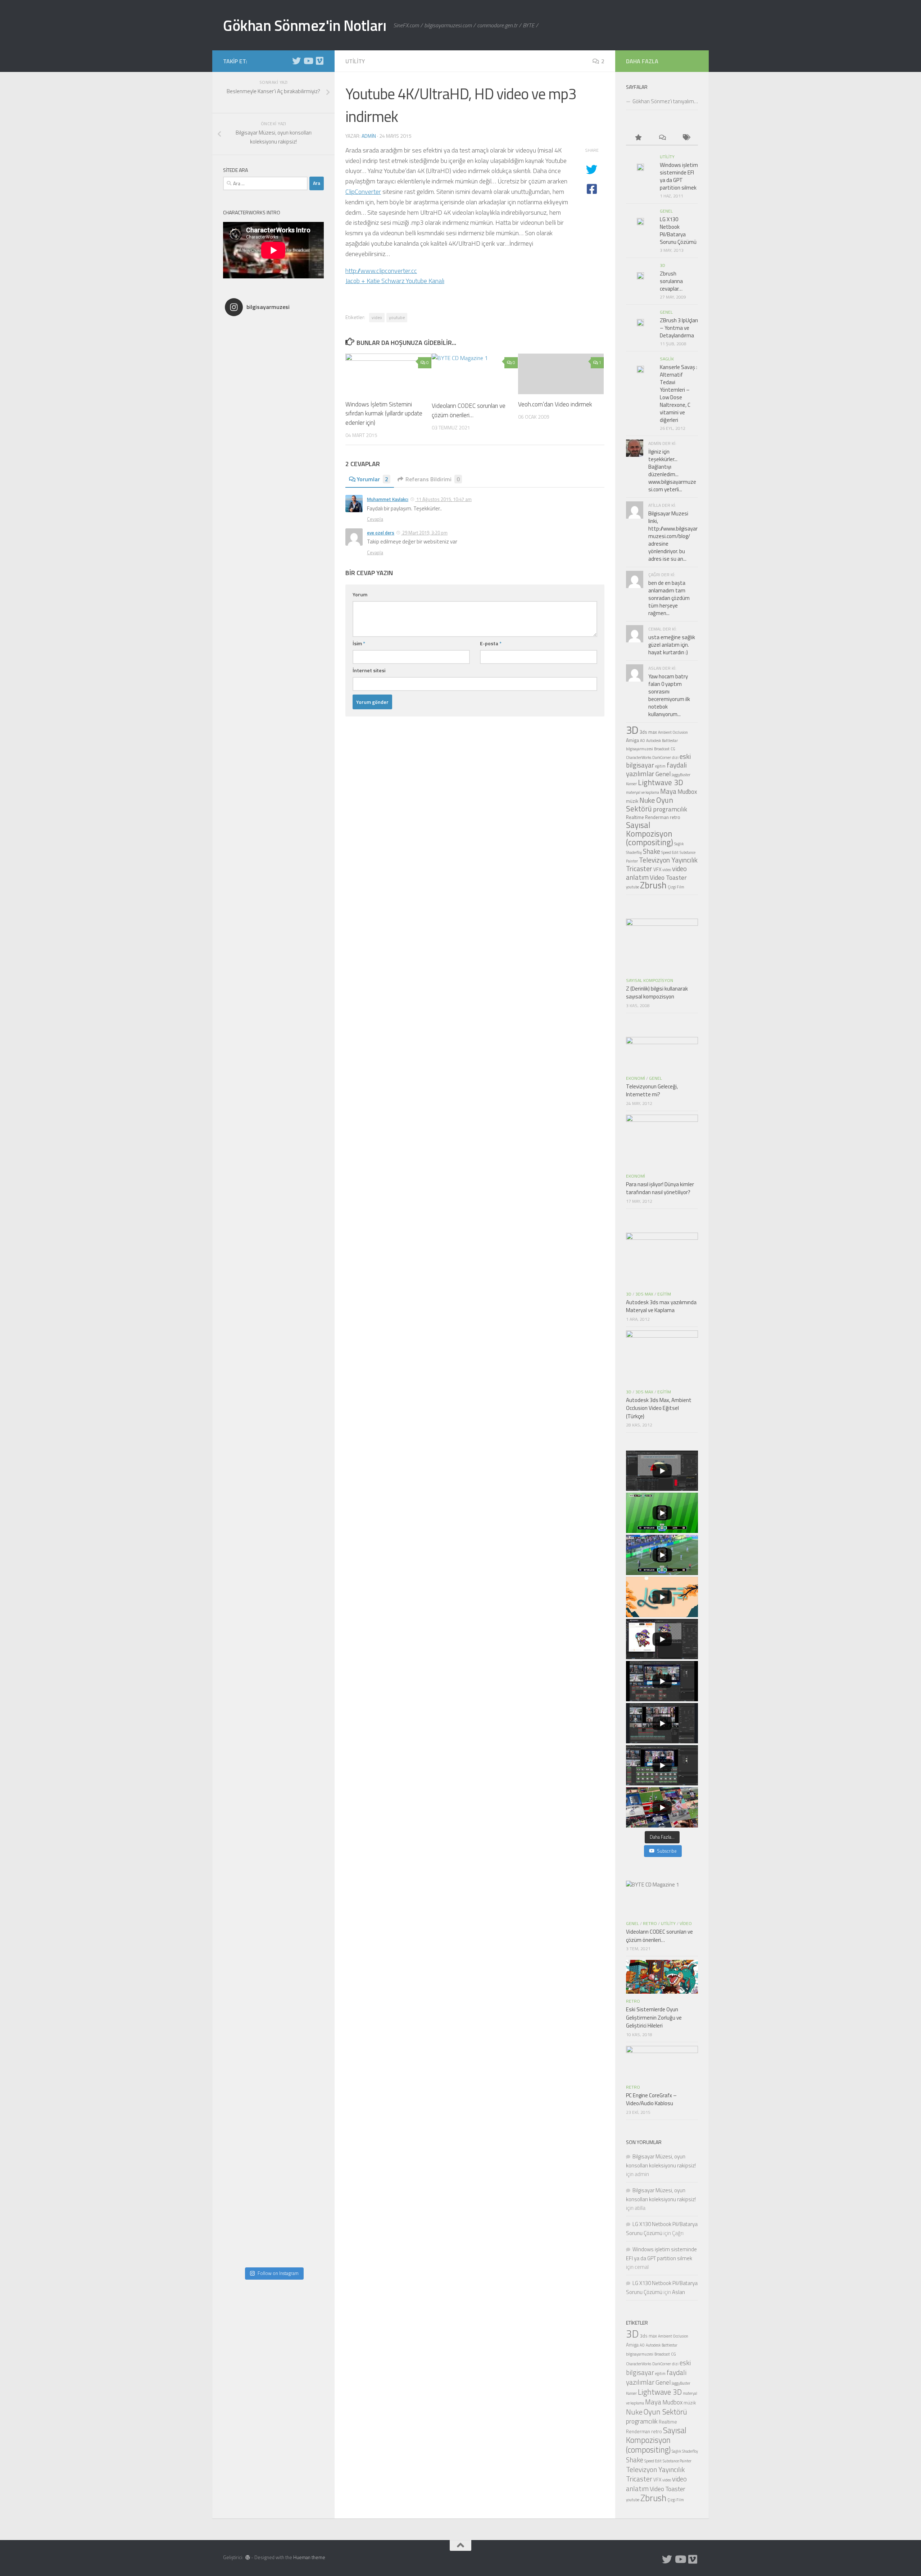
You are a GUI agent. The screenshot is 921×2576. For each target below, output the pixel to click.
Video (686, 1923)
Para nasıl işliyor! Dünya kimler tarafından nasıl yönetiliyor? (660, 1188)
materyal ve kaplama (643, 792)
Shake (652, 851)
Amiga (632, 740)
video (377, 317)
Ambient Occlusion (673, 732)
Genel (666, 211)
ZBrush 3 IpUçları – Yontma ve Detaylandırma (679, 328)
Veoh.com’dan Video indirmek (555, 404)
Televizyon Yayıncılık (668, 860)
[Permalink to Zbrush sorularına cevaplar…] (640, 276)
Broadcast (662, 749)
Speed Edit (670, 852)
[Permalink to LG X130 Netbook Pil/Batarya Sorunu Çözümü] (640, 222)
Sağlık (679, 844)
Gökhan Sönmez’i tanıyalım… (665, 101)
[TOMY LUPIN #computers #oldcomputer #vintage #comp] (273, 2118)
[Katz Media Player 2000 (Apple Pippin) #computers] (273, 1438)
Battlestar (670, 741)
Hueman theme (309, 2557)
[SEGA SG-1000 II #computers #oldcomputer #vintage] (273, 661)
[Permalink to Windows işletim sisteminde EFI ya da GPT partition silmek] (640, 167)
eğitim (660, 766)
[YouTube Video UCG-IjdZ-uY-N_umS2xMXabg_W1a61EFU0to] (662, 1681)
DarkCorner (662, 757)
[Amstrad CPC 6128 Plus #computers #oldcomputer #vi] (273, 1730)
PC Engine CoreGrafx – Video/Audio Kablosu (651, 2099)
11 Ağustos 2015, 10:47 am (443, 499)
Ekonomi (636, 1078)
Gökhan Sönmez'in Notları (305, 25)
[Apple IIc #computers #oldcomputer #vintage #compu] (273, 1924)
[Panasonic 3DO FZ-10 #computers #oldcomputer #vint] (273, 467)
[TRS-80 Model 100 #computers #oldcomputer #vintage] (273, 1244)
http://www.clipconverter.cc (381, 271)
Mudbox (687, 791)
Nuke (647, 800)
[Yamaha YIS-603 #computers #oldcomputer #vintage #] (273, 2215)
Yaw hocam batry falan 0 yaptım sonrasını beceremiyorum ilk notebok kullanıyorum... (669, 695)
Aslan (679, 2292)
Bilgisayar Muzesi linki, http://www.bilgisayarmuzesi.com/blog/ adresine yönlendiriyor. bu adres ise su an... (673, 536)
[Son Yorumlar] (662, 138)
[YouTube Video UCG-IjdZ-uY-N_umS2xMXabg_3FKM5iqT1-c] (662, 1639)
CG (673, 749)
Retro (650, 1923)
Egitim (664, 1294)
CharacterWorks (639, 757)
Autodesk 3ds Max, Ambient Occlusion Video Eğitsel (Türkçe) (659, 1408)
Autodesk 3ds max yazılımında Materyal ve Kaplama (661, 1306)
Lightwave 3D (661, 782)
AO (643, 741)
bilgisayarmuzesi (639, 749)
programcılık (670, 809)
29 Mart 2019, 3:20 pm (424, 533)
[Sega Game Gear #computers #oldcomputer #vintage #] (273, 953)
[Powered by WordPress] (248, 2557)
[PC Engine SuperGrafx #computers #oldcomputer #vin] (273, 1827)
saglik (667, 359)
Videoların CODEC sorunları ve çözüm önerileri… (469, 410)
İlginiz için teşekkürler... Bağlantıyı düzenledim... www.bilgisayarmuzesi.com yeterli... (672, 470)
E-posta (491, 643)
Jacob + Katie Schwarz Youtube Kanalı (395, 281)
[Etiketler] (686, 138)
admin (369, 136)
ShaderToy (634, 852)
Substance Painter (677, 2461)
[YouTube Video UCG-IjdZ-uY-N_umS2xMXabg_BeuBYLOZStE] (662, 1723)
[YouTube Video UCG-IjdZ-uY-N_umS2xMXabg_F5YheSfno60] (662, 1597)
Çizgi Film (676, 887)
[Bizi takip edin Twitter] (296, 61)
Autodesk (654, 741)
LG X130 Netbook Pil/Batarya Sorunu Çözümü (678, 231)
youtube (397, 317)
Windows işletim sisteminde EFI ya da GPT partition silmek (679, 176)
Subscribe (667, 1851)
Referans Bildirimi (433, 479)
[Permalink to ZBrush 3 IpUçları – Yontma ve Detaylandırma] (640, 323)
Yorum (360, 594)
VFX (657, 869)
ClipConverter (363, 192)
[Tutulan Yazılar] (638, 138)
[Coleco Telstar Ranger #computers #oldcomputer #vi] (273, 1633)
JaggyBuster (681, 775)
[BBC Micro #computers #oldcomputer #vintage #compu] (273, 370)
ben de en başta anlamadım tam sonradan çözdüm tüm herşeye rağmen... (669, 598)
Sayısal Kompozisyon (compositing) (650, 834)
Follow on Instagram (278, 2273)
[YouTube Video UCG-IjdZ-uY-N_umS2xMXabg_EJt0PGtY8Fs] (662, 1807)
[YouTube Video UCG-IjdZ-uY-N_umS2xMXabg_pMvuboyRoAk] (662, 1513)
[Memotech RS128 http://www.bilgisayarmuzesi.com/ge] (273, 564)
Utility (355, 61)
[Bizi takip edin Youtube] (308, 61)
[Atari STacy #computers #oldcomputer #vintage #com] (273, 856)
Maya (668, 791)
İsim (359, 643)
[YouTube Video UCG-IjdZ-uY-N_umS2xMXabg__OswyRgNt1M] (662, 1555)
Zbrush (653, 885)
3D (663, 265)
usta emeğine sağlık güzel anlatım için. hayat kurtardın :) (672, 645)
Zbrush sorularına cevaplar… (671, 281)
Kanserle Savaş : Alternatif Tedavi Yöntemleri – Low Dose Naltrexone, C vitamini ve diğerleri (679, 393)
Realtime (635, 817)
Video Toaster (668, 877)
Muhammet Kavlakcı (388, 499)
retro (675, 817)
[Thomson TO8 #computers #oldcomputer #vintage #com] (273, 1535)
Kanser (631, 784)
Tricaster (639, 869)
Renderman (657, 817)
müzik (632, 801)
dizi (675, 757)
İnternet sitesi (369, 670)
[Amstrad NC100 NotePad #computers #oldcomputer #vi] (273, 2021)
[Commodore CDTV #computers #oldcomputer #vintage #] (273, 1341)
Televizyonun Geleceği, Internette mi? (652, 1091)
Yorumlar (373, 479)
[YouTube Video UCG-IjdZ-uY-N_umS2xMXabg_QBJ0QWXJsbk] (662, 1471)
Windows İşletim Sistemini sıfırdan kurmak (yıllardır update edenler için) (384, 413)
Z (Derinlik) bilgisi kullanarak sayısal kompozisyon (657, 993)
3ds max (648, 732)
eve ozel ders (381, 533)
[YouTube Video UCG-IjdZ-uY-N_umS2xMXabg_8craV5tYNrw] (662, 1765)
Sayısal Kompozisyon (650, 980)
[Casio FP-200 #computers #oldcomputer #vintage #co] (273, 759)
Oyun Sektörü (650, 804)
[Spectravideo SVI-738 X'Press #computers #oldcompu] (273, 1050)
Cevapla (375, 519)
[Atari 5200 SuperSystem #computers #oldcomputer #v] (273, 1147)
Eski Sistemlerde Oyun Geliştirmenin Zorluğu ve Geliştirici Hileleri (654, 2017)
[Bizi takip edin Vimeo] (319, 61)
